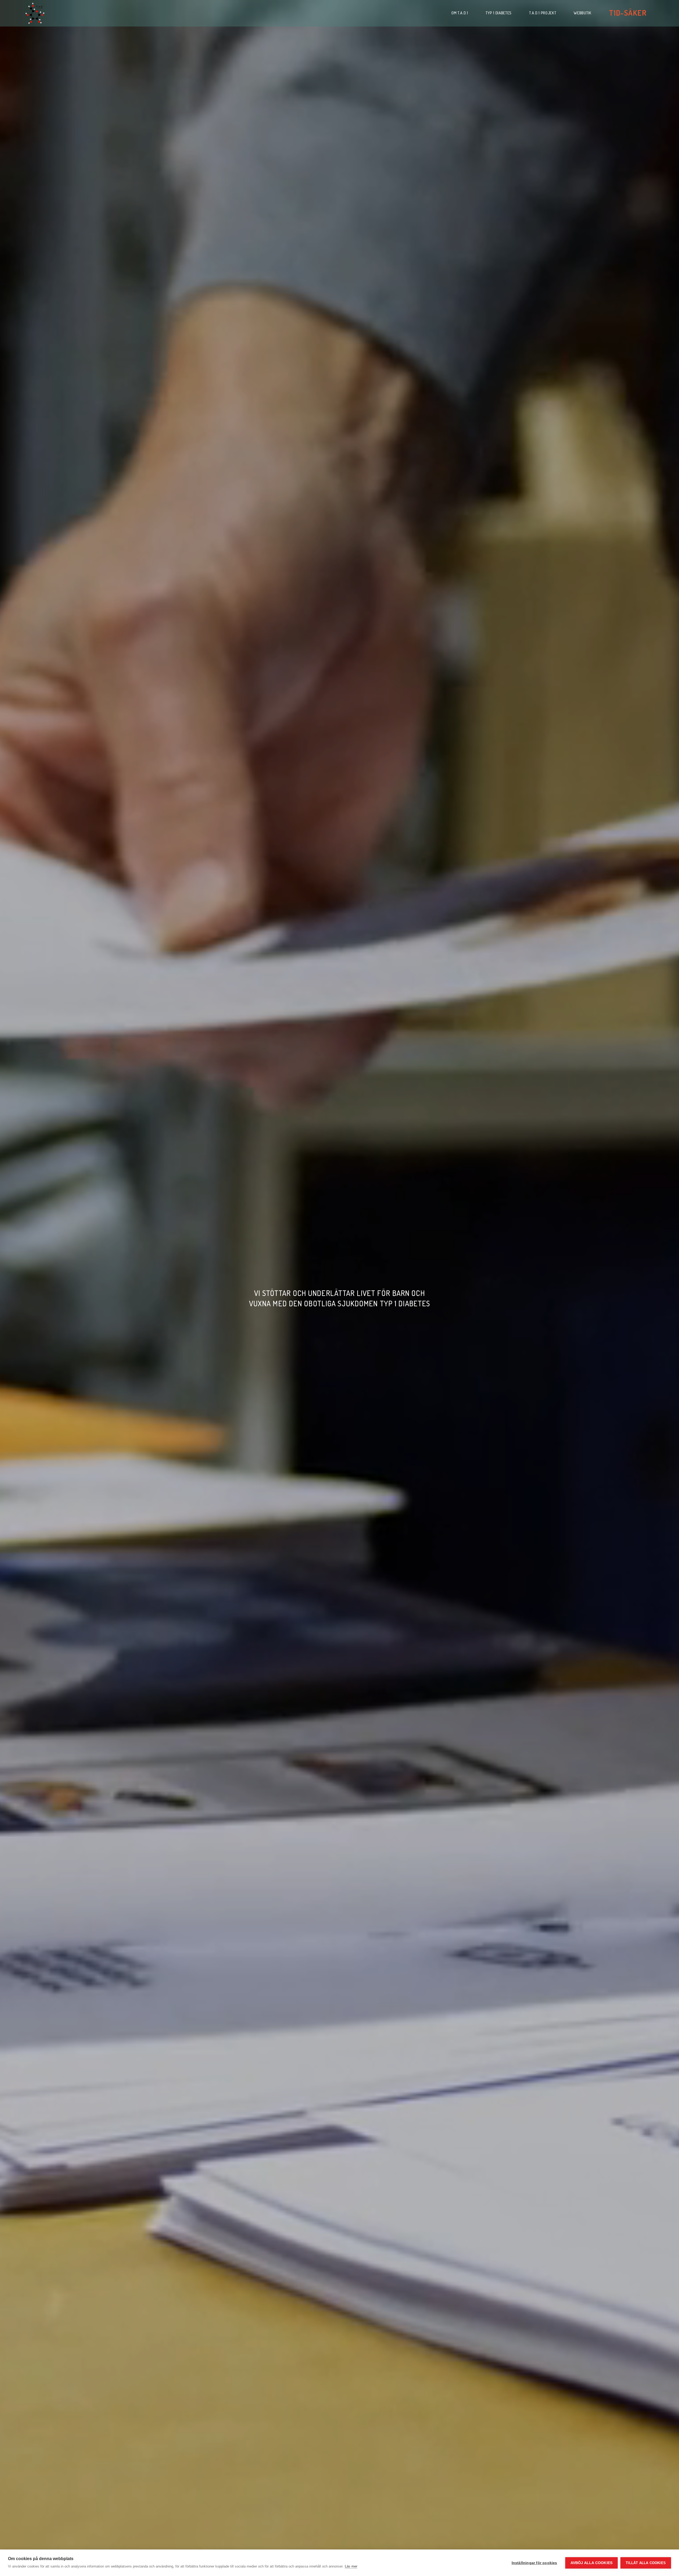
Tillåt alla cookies (646, 2563)
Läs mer (351, 2566)
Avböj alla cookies (592, 2563)
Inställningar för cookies (534, 2563)
